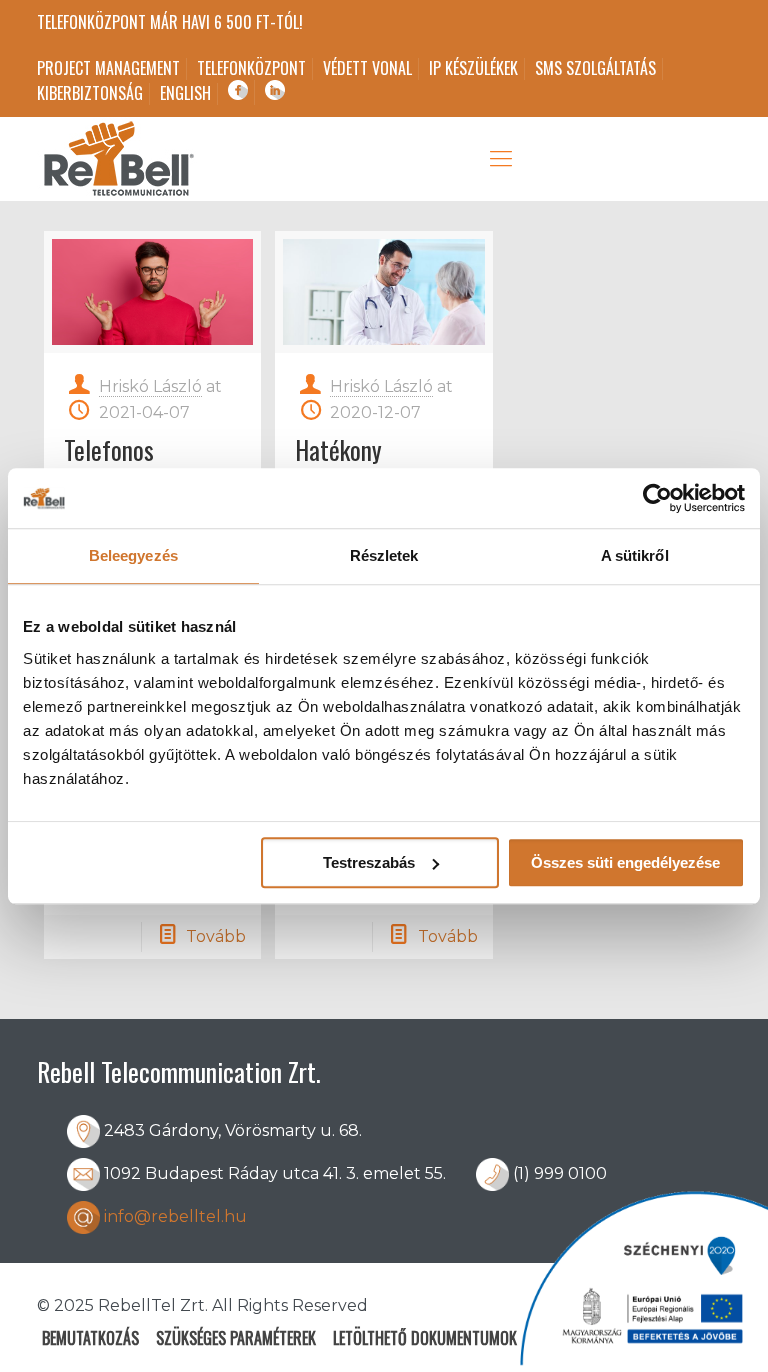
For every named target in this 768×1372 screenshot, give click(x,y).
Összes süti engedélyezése (625, 862)
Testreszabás (369, 862)
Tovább (216, 936)
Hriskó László (150, 386)
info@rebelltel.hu (175, 1216)
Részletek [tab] (384, 555)
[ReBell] (117, 159)
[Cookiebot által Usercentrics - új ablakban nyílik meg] (657, 498)
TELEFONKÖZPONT (251, 68)
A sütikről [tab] (635, 555)
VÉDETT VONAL (367, 68)
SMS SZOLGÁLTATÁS (595, 68)
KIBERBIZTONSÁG (90, 93)
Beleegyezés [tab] (133, 555)
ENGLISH (185, 93)
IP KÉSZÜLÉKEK (473, 68)
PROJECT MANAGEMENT (108, 68)
